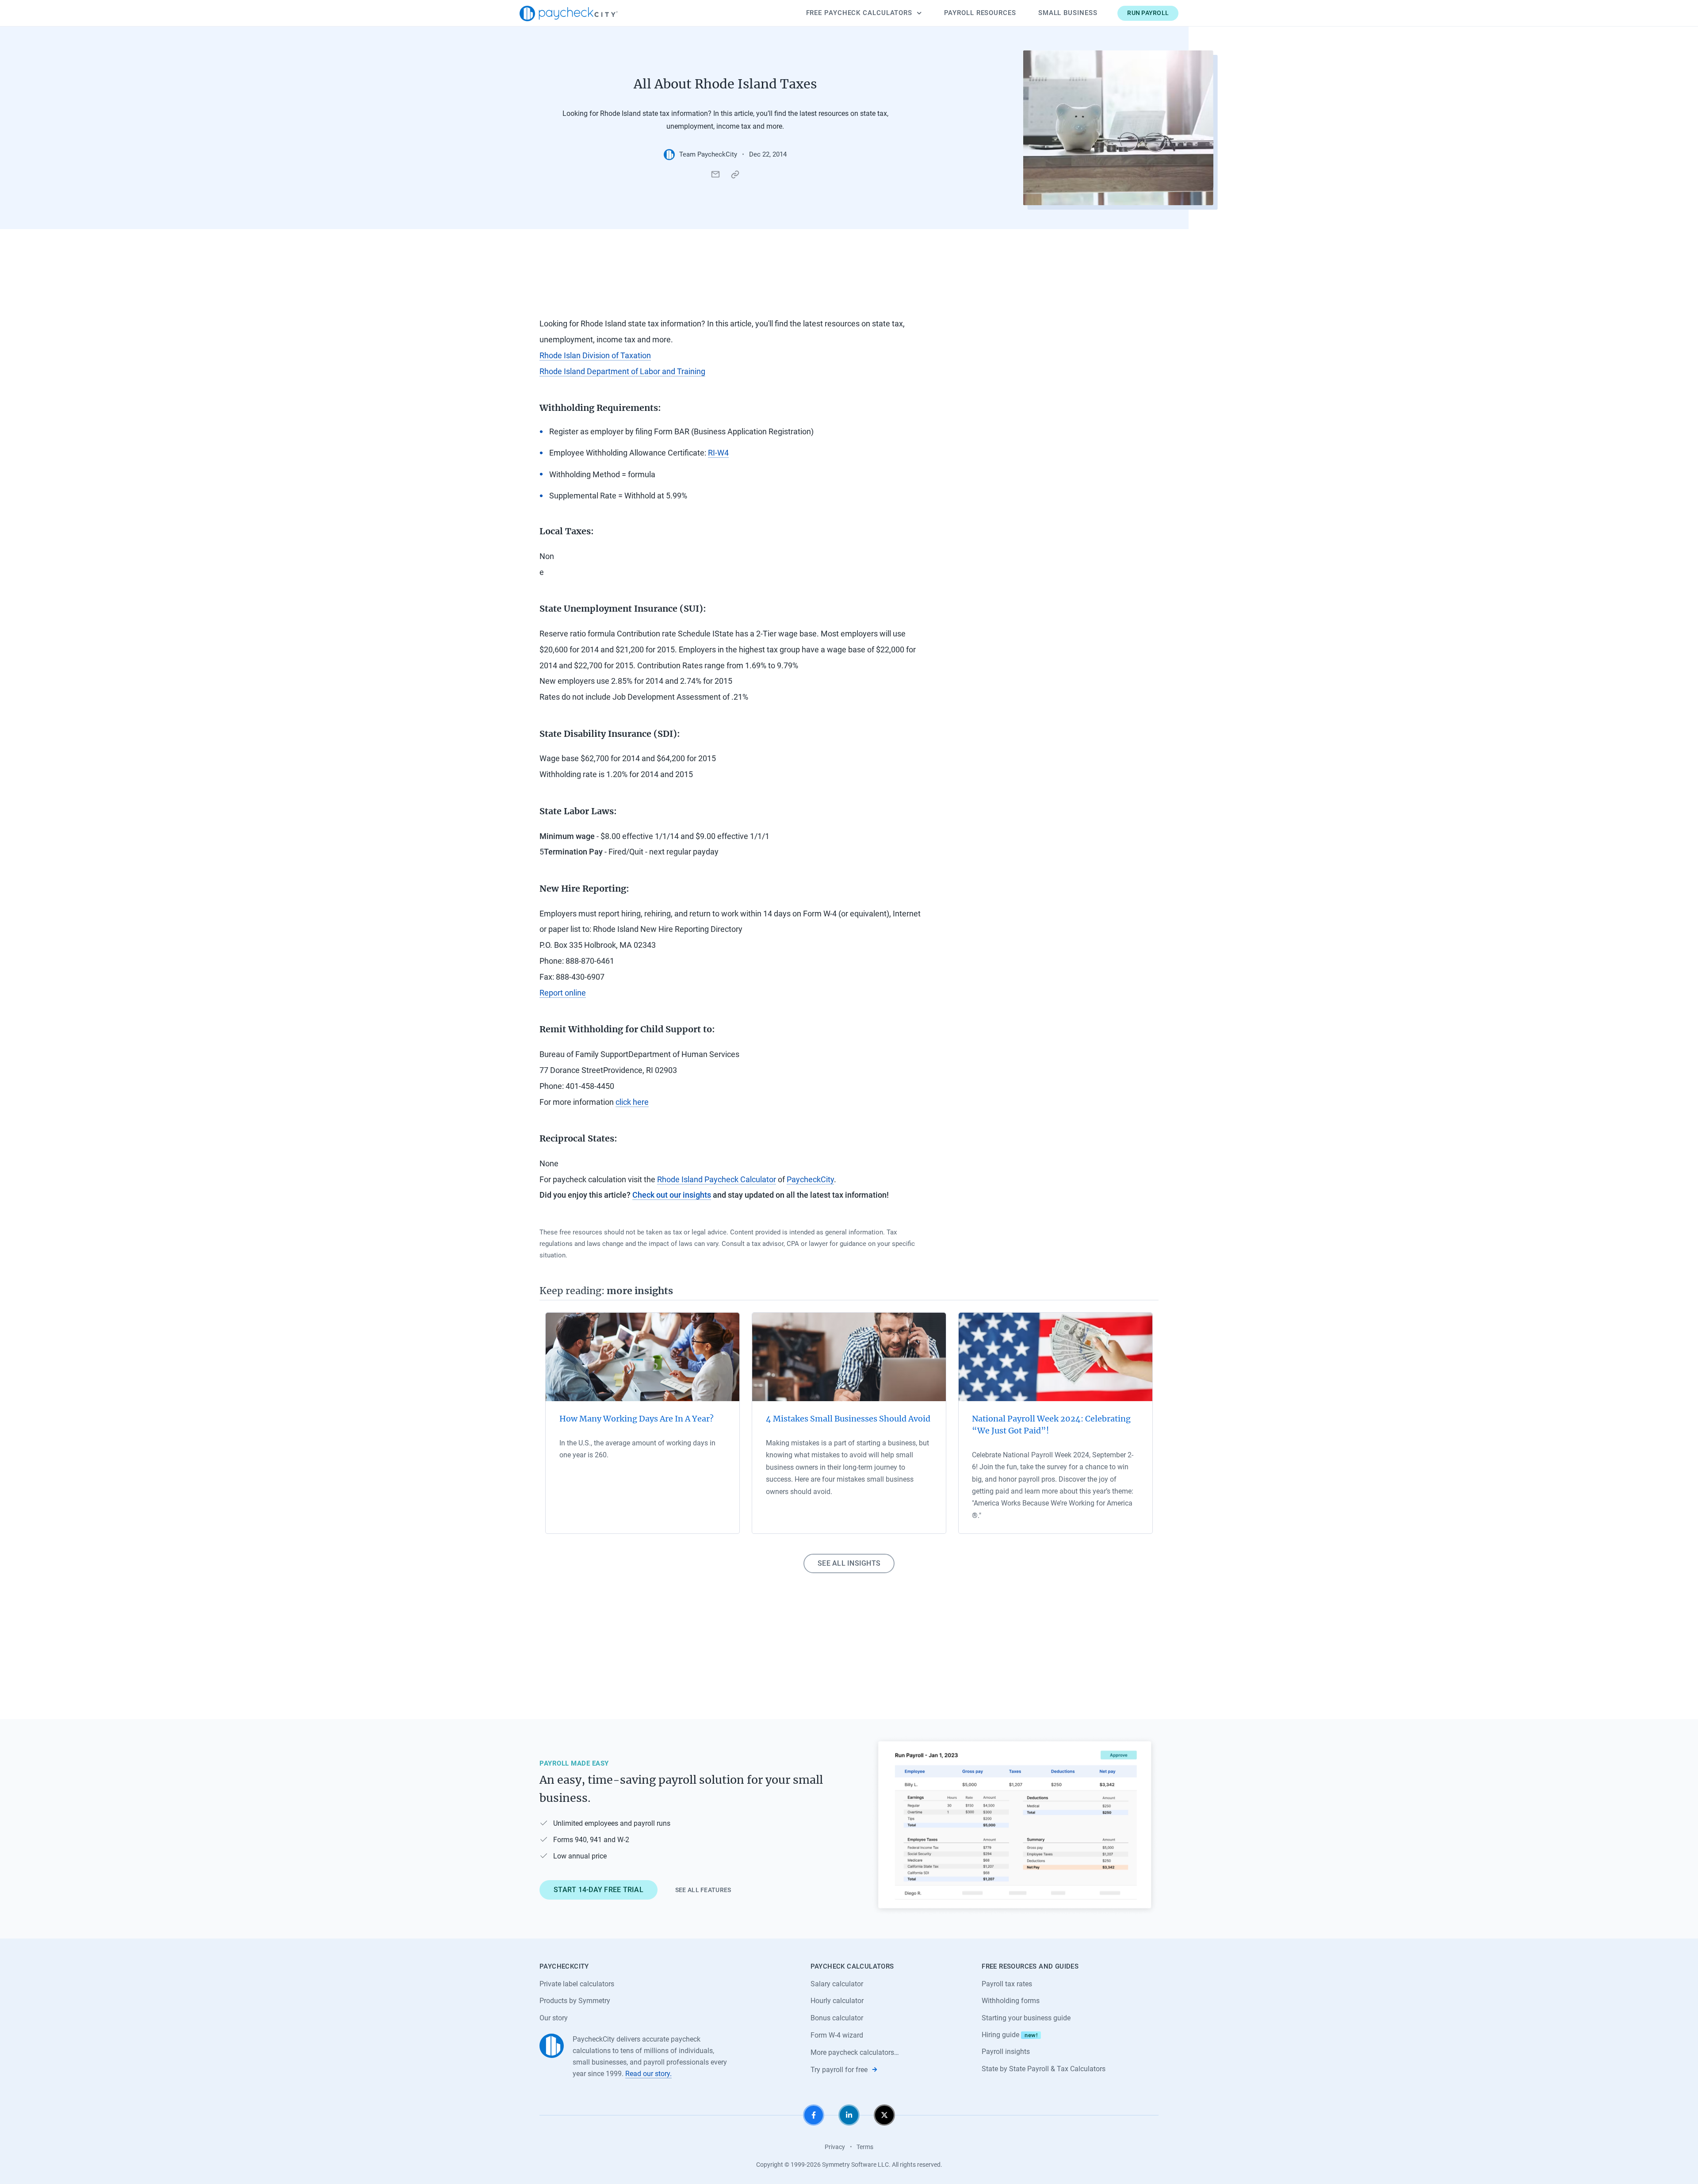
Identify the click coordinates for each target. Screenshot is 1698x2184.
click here (632, 1102)
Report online (563, 993)
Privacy (835, 2147)
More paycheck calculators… (855, 2052)
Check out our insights (672, 1195)
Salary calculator (837, 1984)
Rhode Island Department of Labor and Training (622, 371)
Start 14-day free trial (599, 1890)
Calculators (859, 13)
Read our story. (648, 2074)
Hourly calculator (837, 2001)
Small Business (1068, 13)
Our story (554, 2018)
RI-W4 (718, 453)
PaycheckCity (810, 1179)
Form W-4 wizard (837, 2035)
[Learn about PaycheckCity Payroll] (1015, 1825)
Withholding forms (1011, 2001)
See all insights (849, 1563)
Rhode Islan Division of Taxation (595, 355)
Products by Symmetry (575, 2001)
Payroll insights (1006, 2052)
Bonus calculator (837, 2018)
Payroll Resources (980, 13)
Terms (865, 2147)
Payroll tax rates (1007, 1984)
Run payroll (1148, 13)
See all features (703, 1890)
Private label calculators (577, 1984)
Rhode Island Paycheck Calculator (717, 1179)
